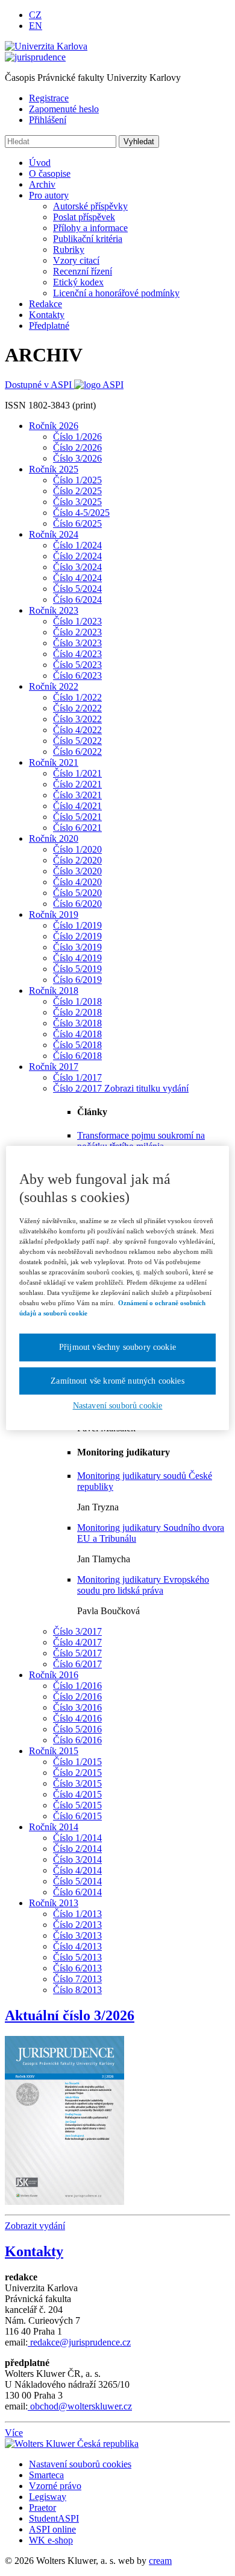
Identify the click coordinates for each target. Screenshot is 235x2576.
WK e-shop (51, 2540)
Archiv (42, 184)
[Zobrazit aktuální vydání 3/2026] (64, 2117)
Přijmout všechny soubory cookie (117, 1347)
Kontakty (47, 315)
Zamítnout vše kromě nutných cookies (117, 1381)
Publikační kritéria (88, 239)
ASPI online (52, 2529)
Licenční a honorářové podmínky (116, 293)
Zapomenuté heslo (64, 109)
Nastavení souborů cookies (80, 2464)
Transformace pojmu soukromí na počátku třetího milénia (141, 1141)
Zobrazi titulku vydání (146, 1088)
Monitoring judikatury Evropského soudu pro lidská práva (143, 1585)
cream (160, 2561)
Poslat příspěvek (84, 217)
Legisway (48, 2497)
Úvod (40, 163)
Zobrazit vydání (35, 2226)
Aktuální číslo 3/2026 (70, 2015)
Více (14, 2433)
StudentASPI (54, 2518)
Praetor (42, 2508)
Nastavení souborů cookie (118, 1406)
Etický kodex (78, 282)
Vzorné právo (55, 2486)
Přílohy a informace (90, 228)
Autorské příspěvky (90, 206)
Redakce (45, 304)
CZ (35, 15)
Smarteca (46, 2475)
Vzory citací (76, 260)
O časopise (50, 173)
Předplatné (49, 326)
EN (36, 26)
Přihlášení (48, 120)
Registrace (49, 98)
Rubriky (69, 250)
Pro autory (49, 195)
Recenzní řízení (83, 271)
